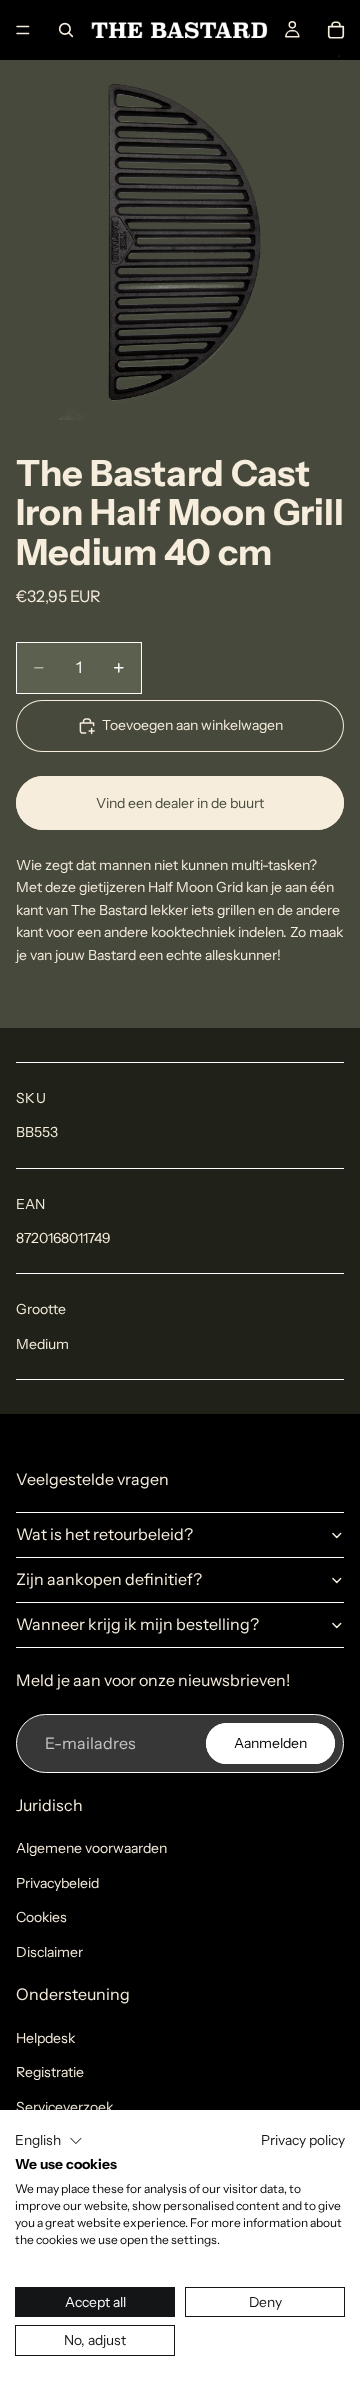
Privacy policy (303, 2140)
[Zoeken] (66, 30)
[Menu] (23, 30)
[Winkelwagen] (336, 30)
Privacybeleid (57, 1883)
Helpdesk (45, 2038)
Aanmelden (270, 1743)
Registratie (50, 2072)
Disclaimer (49, 1952)
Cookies (41, 1917)
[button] (49, 2141)
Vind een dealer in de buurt (180, 803)
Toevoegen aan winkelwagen (192, 725)
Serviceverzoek (64, 2107)
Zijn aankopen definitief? (109, 1579)
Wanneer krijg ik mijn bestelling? (137, 1624)
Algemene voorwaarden (91, 1848)
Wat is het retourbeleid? (104, 1534)
